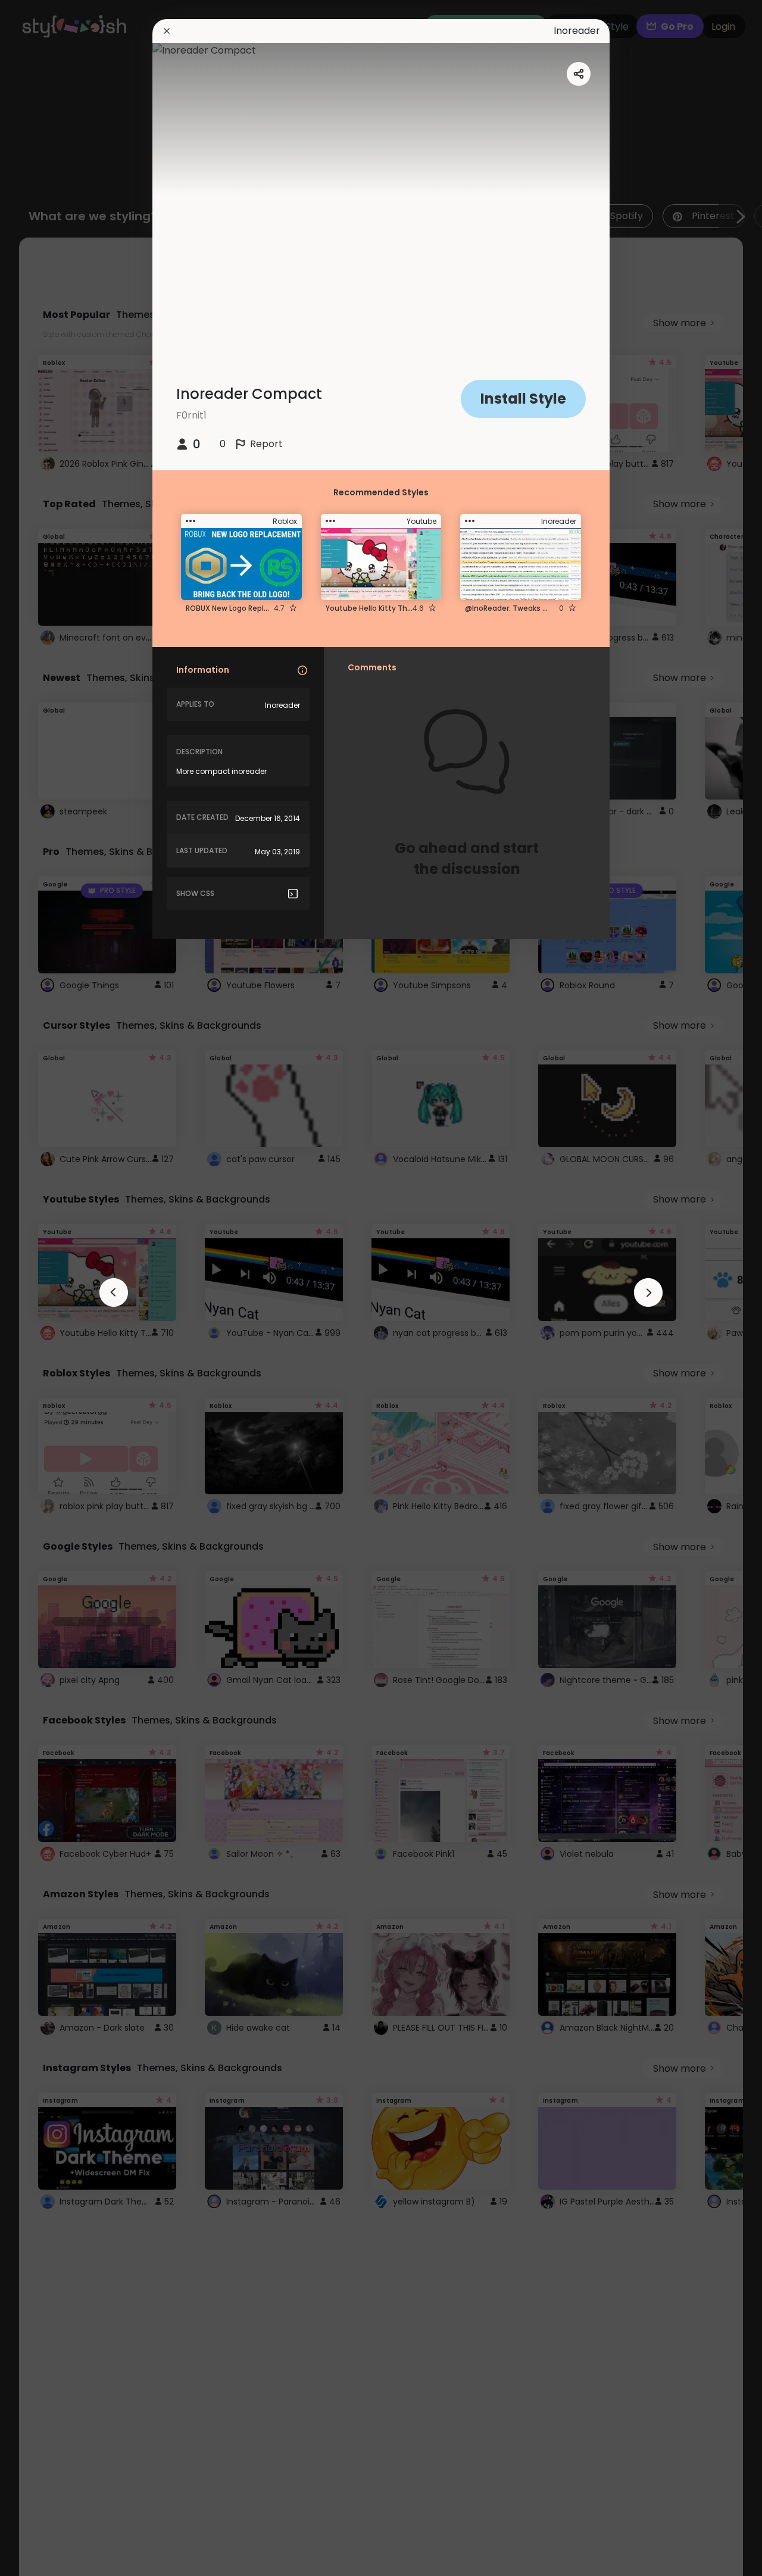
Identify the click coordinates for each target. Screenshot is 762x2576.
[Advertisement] (48, 1288)
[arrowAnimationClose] (114, 1292)
